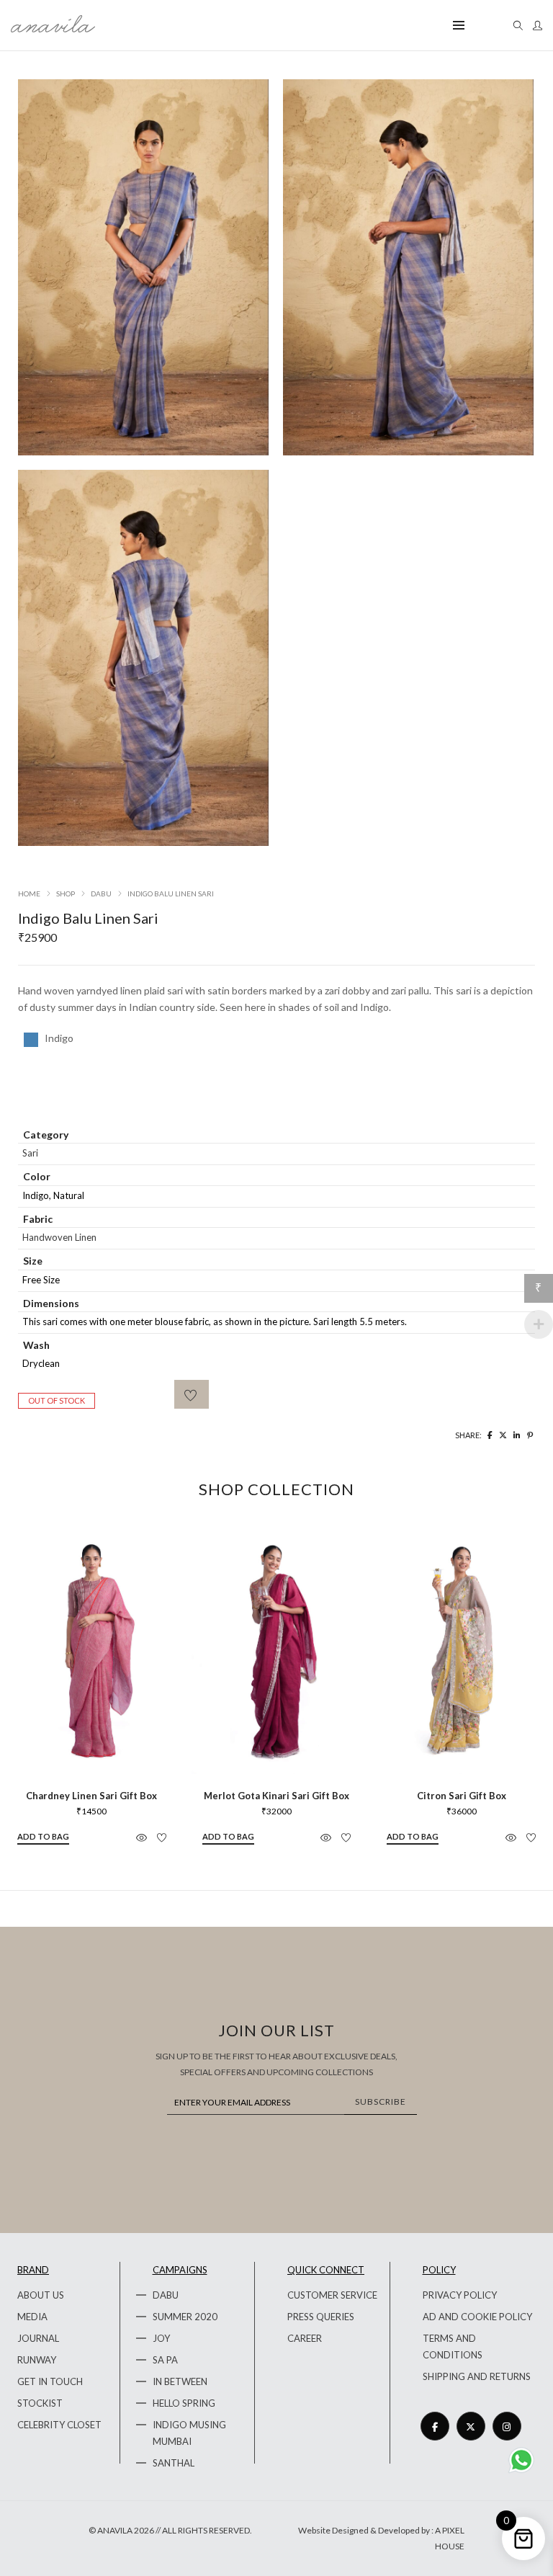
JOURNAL (38, 2338)
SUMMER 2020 (185, 2317)
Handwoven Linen (59, 1237)
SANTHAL (174, 2463)
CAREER (305, 2338)
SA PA (165, 2360)
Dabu (101, 893)
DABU (166, 2295)
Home (29, 893)
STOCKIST (40, 2403)
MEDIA (32, 2317)
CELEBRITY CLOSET (59, 2425)
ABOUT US (41, 2295)
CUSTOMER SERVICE (332, 2295)
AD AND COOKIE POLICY (477, 2317)
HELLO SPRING (184, 2403)
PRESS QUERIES (321, 2317)
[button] (43, 1837)
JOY (161, 2338)
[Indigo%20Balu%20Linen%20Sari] (490, 1435)
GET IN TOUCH (50, 2381)
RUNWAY (37, 2360)
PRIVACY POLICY (460, 2295)
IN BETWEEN (180, 2381)
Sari (30, 1153)
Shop (66, 893)
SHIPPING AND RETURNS (477, 2376)
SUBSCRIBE (381, 2102)
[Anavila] (53, 27)
